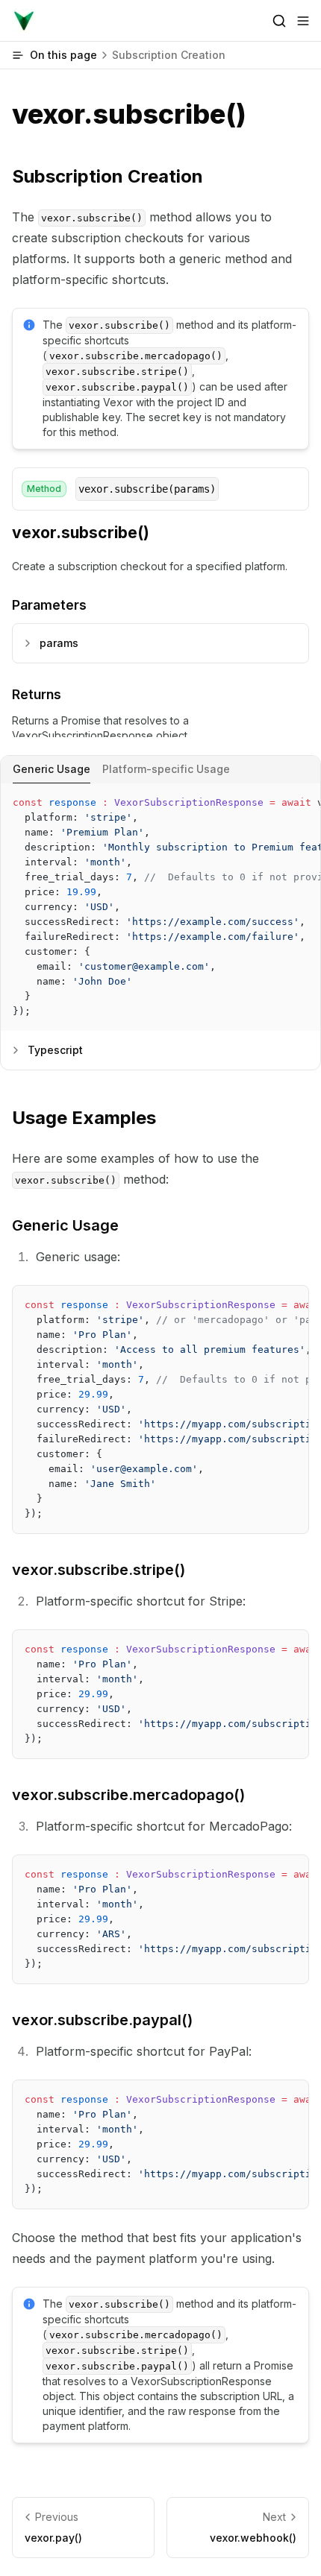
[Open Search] (279, 21)
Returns (37, 694)
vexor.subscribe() (81, 533)
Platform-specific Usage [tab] (166, 769)
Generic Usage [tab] (52, 769)
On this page (128, 55)
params (59, 643)
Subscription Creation (107, 176)
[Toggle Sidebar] (303, 21)
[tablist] (160, 770)
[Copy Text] (303, 801)
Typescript (55, 1050)
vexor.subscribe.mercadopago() (128, 1795)
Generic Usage (65, 1225)
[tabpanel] (160, 907)
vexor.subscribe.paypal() (102, 2020)
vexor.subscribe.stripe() (99, 1570)
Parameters (49, 605)
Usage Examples (84, 1118)
